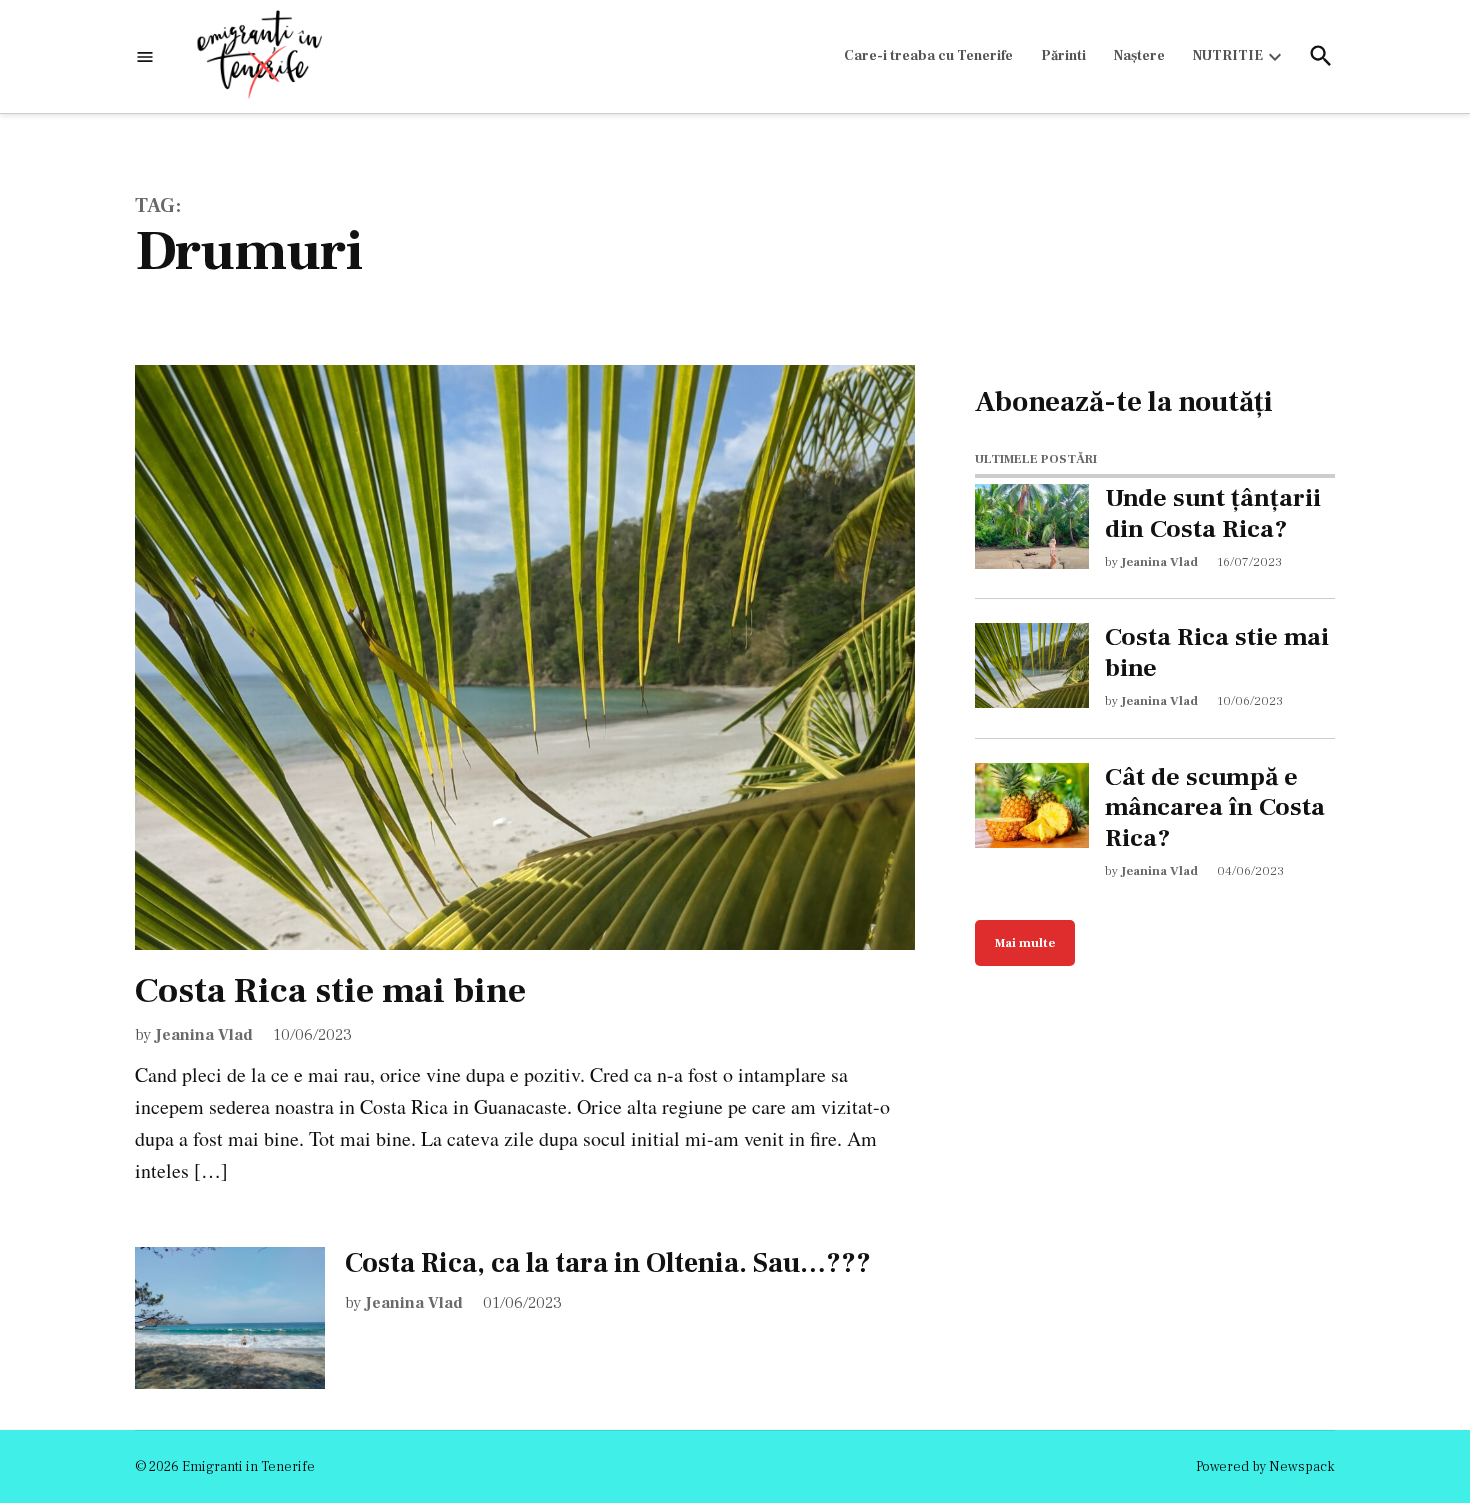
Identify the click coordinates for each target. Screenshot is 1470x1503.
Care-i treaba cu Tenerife (928, 56)
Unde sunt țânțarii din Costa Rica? (1213, 514)
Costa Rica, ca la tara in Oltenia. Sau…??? (608, 1263)
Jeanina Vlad (204, 1035)
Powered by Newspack (1265, 1467)
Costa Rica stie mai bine (330, 991)
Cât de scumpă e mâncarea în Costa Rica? (1215, 808)
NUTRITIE (1228, 56)
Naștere (1139, 56)
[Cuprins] (145, 56)
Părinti (1063, 56)
